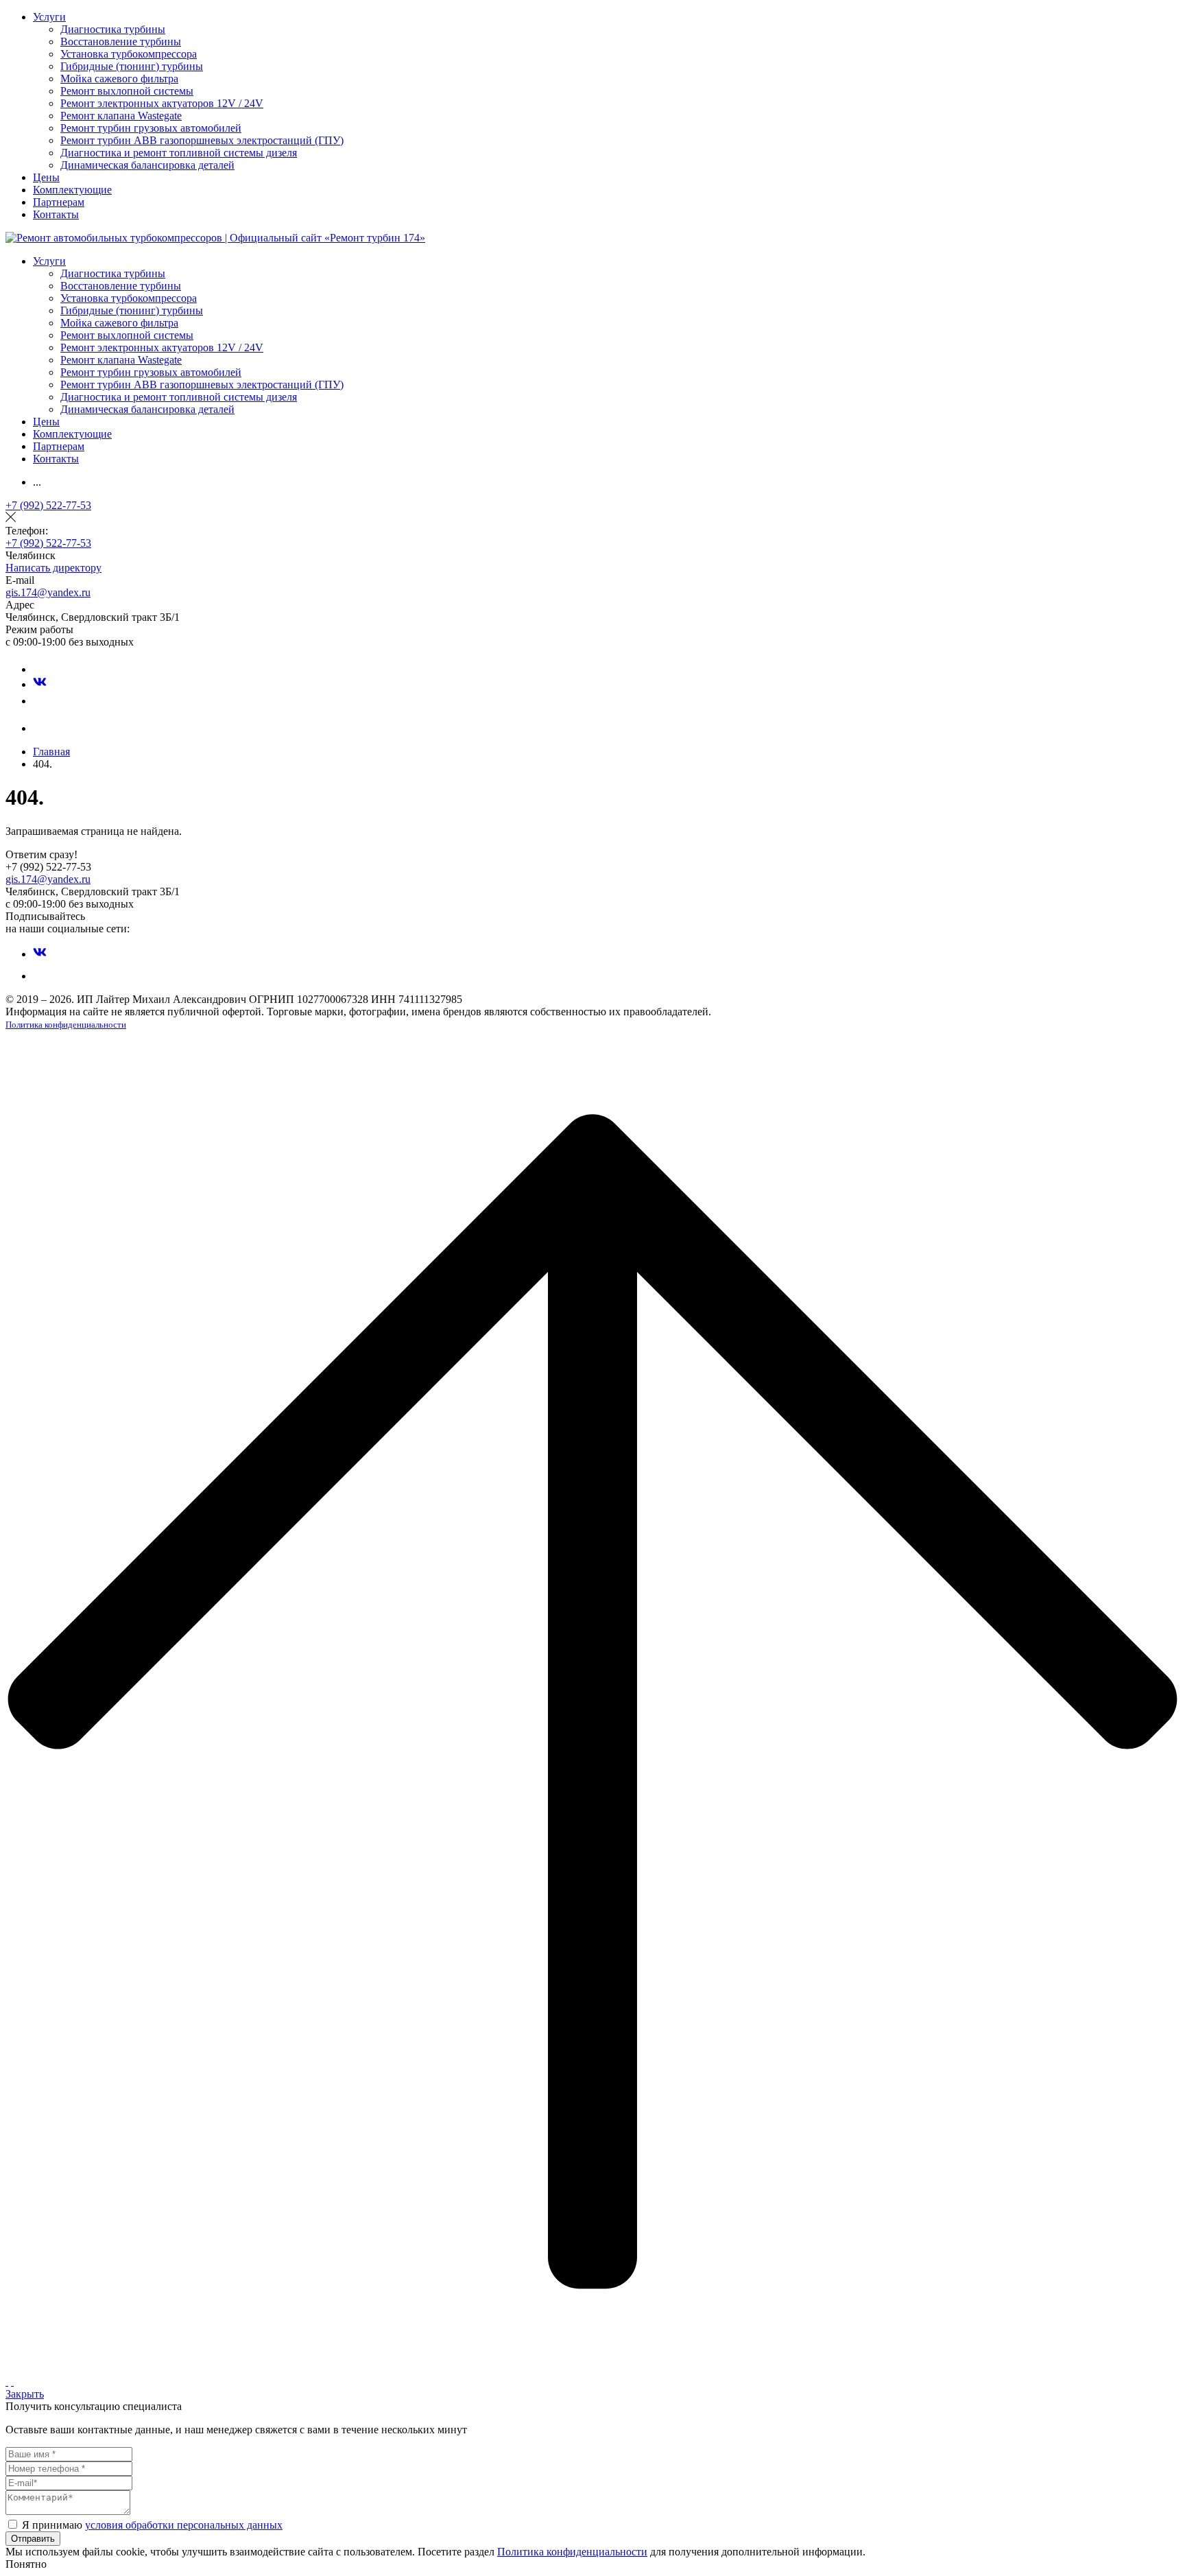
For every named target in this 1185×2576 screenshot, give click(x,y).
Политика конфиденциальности (66, 1025)
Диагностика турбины (113, 29)
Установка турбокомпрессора (129, 54)
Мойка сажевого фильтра (119, 79)
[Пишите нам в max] (40, 669)
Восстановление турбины (121, 42)
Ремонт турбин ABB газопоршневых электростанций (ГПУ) (202, 140)
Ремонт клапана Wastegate (121, 116)
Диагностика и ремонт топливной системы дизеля (179, 153)
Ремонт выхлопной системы (127, 91)
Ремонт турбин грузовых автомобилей (151, 128)
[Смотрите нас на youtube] (40, 701)
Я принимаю (152, 2525)
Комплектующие (72, 190)
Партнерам (59, 202)
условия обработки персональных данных (184, 2525)
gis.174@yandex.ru (48, 592)
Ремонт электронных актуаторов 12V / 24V (162, 103)
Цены (46, 177)
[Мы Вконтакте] (40, 684)
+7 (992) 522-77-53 (48, 505)
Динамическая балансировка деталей (147, 165)
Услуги (49, 17)
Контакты (56, 214)
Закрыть (25, 2394)
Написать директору (53, 568)
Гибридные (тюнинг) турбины (132, 66)
